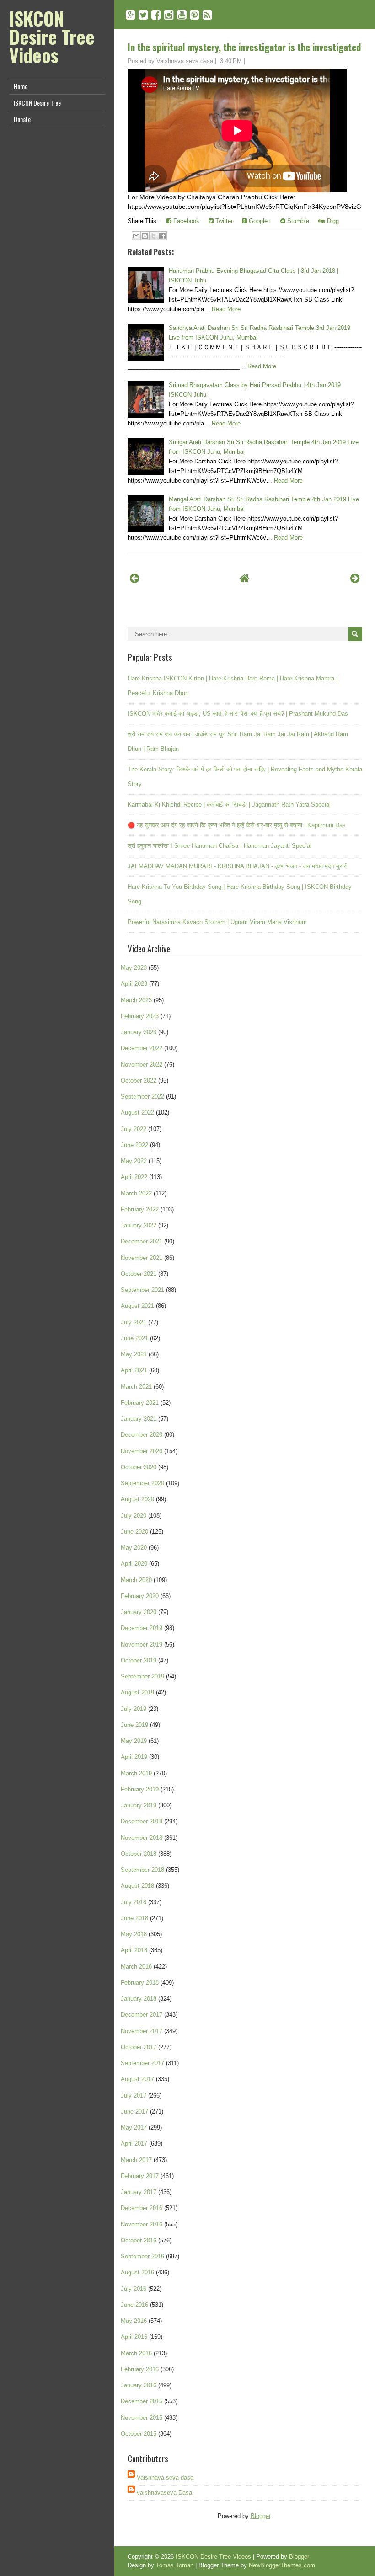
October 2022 (139, 1081)
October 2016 (139, 2240)
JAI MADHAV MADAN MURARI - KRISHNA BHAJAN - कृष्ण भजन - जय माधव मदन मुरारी (238, 866)
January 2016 (139, 2385)
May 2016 (134, 2321)
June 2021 (134, 1338)
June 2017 (134, 2111)
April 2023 (134, 984)
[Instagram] (169, 15)
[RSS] (207, 15)
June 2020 (134, 1532)
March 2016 (136, 2353)
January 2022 (139, 1225)
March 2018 (136, 1967)
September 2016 (142, 2256)
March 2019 (136, 1773)
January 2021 (139, 1419)
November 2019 (142, 1644)
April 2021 (134, 1370)
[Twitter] (143, 15)
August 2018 (137, 1886)
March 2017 (136, 2160)
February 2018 (140, 1983)
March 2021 (136, 1387)
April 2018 (134, 1950)
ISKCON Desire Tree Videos (52, 37)
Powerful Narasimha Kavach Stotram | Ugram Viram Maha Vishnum (217, 922)
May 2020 (134, 1548)
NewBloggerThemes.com (282, 2565)
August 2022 (137, 1113)
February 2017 (140, 2176)
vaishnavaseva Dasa (164, 2493)
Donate (22, 119)
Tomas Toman (175, 2565)
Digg (332, 221)
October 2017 (139, 2047)
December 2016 (142, 2208)
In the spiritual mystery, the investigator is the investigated (244, 47)
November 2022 (142, 1065)
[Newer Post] (135, 578)
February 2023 (140, 1016)
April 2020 (134, 1564)
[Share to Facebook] (162, 236)
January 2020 (139, 1612)
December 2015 (142, 2401)
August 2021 (137, 1306)
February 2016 (140, 2369)
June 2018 (134, 1918)
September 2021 (142, 1290)
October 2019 (139, 1660)
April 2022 (134, 1177)
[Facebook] (156, 15)
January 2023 (139, 1032)
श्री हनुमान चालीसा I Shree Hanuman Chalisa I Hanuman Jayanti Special (220, 846)
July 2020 (134, 1516)
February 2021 (140, 1403)
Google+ (259, 221)
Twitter (223, 221)
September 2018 (142, 1870)
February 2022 (140, 1209)
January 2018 (139, 1999)
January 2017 (139, 2192)
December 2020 (142, 1435)
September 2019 (142, 1676)
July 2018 (134, 1902)
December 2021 (142, 1241)
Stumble (297, 221)
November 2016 (142, 2224)
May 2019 (134, 1741)
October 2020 (139, 1467)
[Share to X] (154, 236)
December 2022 (142, 1048)
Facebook (185, 221)
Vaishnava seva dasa (165, 2478)
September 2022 (142, 1097)
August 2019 (137, 1692)
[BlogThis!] (145, 236)
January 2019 (139, 1805)
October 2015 (139, 2434)
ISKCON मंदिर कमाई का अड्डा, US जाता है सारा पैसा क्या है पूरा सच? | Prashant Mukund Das (238, 714)
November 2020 (142, 1451)
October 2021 (139, 1274)
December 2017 (142, 2015)
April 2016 (134, 2337)
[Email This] (136, 236)
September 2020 (142, 1483)
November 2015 (142, 2418)
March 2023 (136, 1000)
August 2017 (137, 2079)
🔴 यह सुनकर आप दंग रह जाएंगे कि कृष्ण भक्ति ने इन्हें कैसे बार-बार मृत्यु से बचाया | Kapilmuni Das (237, 825)
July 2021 (134, 1322)
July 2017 (134, 2095)
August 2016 (137, 2272)
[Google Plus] (131, 15)
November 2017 (142, 2031)
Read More (226, 309)
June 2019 (134, 1725)
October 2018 (139, 1854)
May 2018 (134, 1934)
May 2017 (134, 2127)
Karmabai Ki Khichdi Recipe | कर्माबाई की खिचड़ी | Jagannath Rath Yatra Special (229, 805)
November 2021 (142, 1258)
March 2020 (136, 1580)
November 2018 (142, 1838)
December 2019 (142, 1628)
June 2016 (134, 2305)
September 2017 (142, 2063)
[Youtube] (182, 15)
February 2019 (140, 1789)
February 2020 (140, 1596)
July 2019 (134, 1709)
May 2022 (134, 1161)
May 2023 (134, 968)
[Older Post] (355, 578)
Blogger (260, 2516)
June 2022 (134, 1145)
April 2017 (134, 2143)
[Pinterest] (195, 15)
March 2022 (136, 1193)
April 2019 (134, 1757)
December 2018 (142, 1821)
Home (21, 86)
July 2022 (134, 1129)
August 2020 (137, 1499)
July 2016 (134, 2289)
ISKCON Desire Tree (37, 103)
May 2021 (134, 1354)
